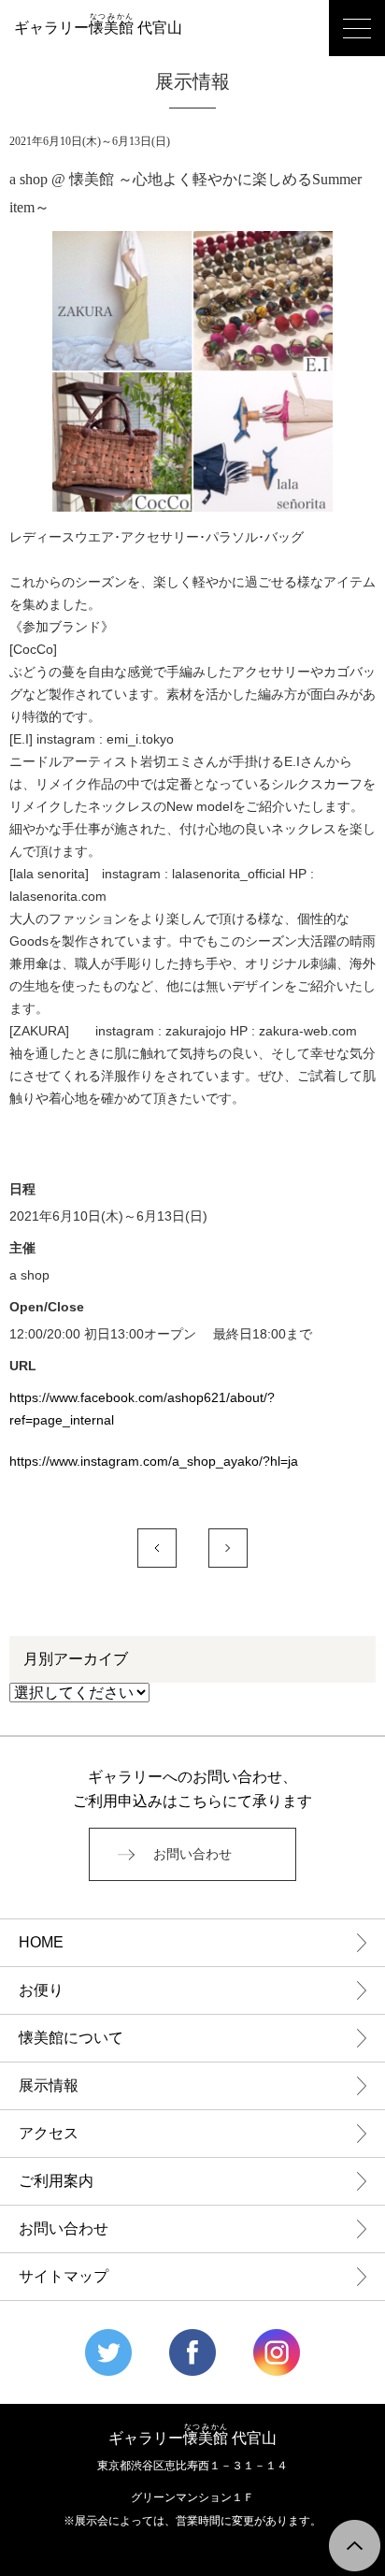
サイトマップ (64, 2276)
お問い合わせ (192, 1854)
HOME (41, 1942)
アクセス (49, 2133)
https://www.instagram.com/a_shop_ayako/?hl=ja (154, 1461)
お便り (41, 1990)
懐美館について (71, 2038)
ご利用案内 (56, 2181)
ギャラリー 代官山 (98, 28)
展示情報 (49, 2085)
